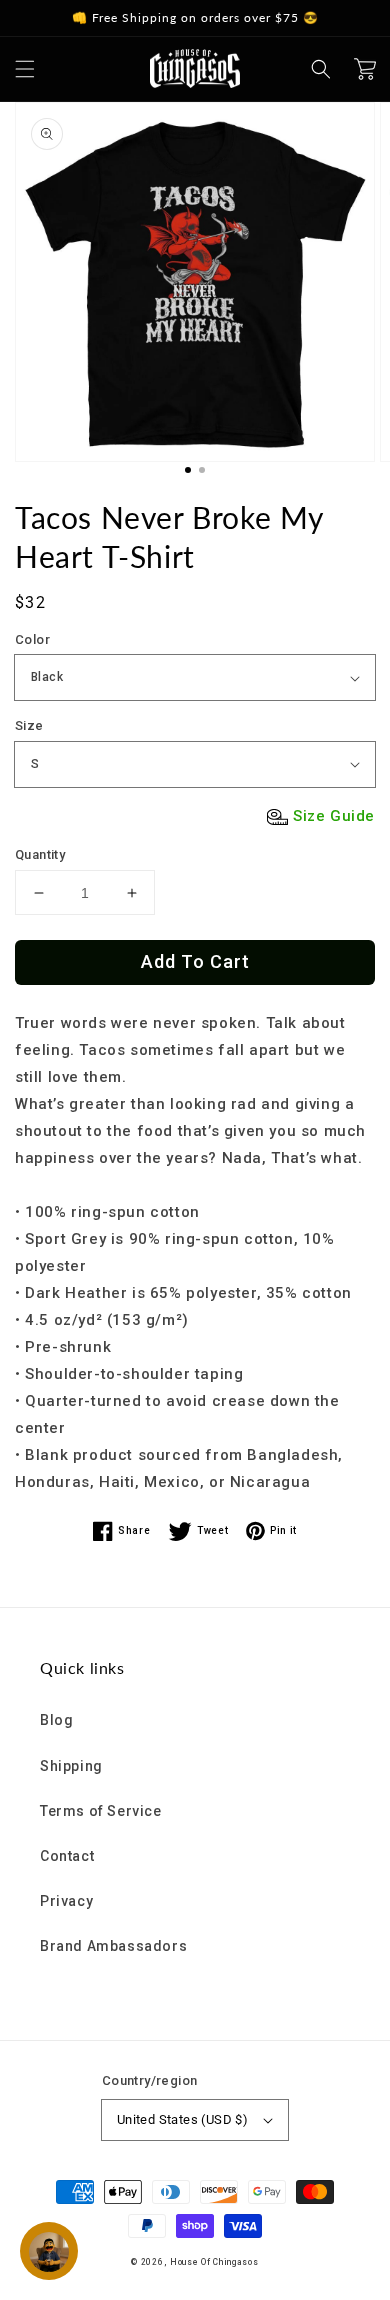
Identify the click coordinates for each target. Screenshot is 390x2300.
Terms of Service (101, 1811)
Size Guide (334, 816)
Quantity (40, 854)
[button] (25, 69)
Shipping (71, 1766)
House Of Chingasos (214, 2262)
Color (32, 639)
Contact (67, 1856)
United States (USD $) (182, 2119)
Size (29, 725)
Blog (56, 1720)
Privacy (66, 1901)
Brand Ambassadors (113, 1946)
